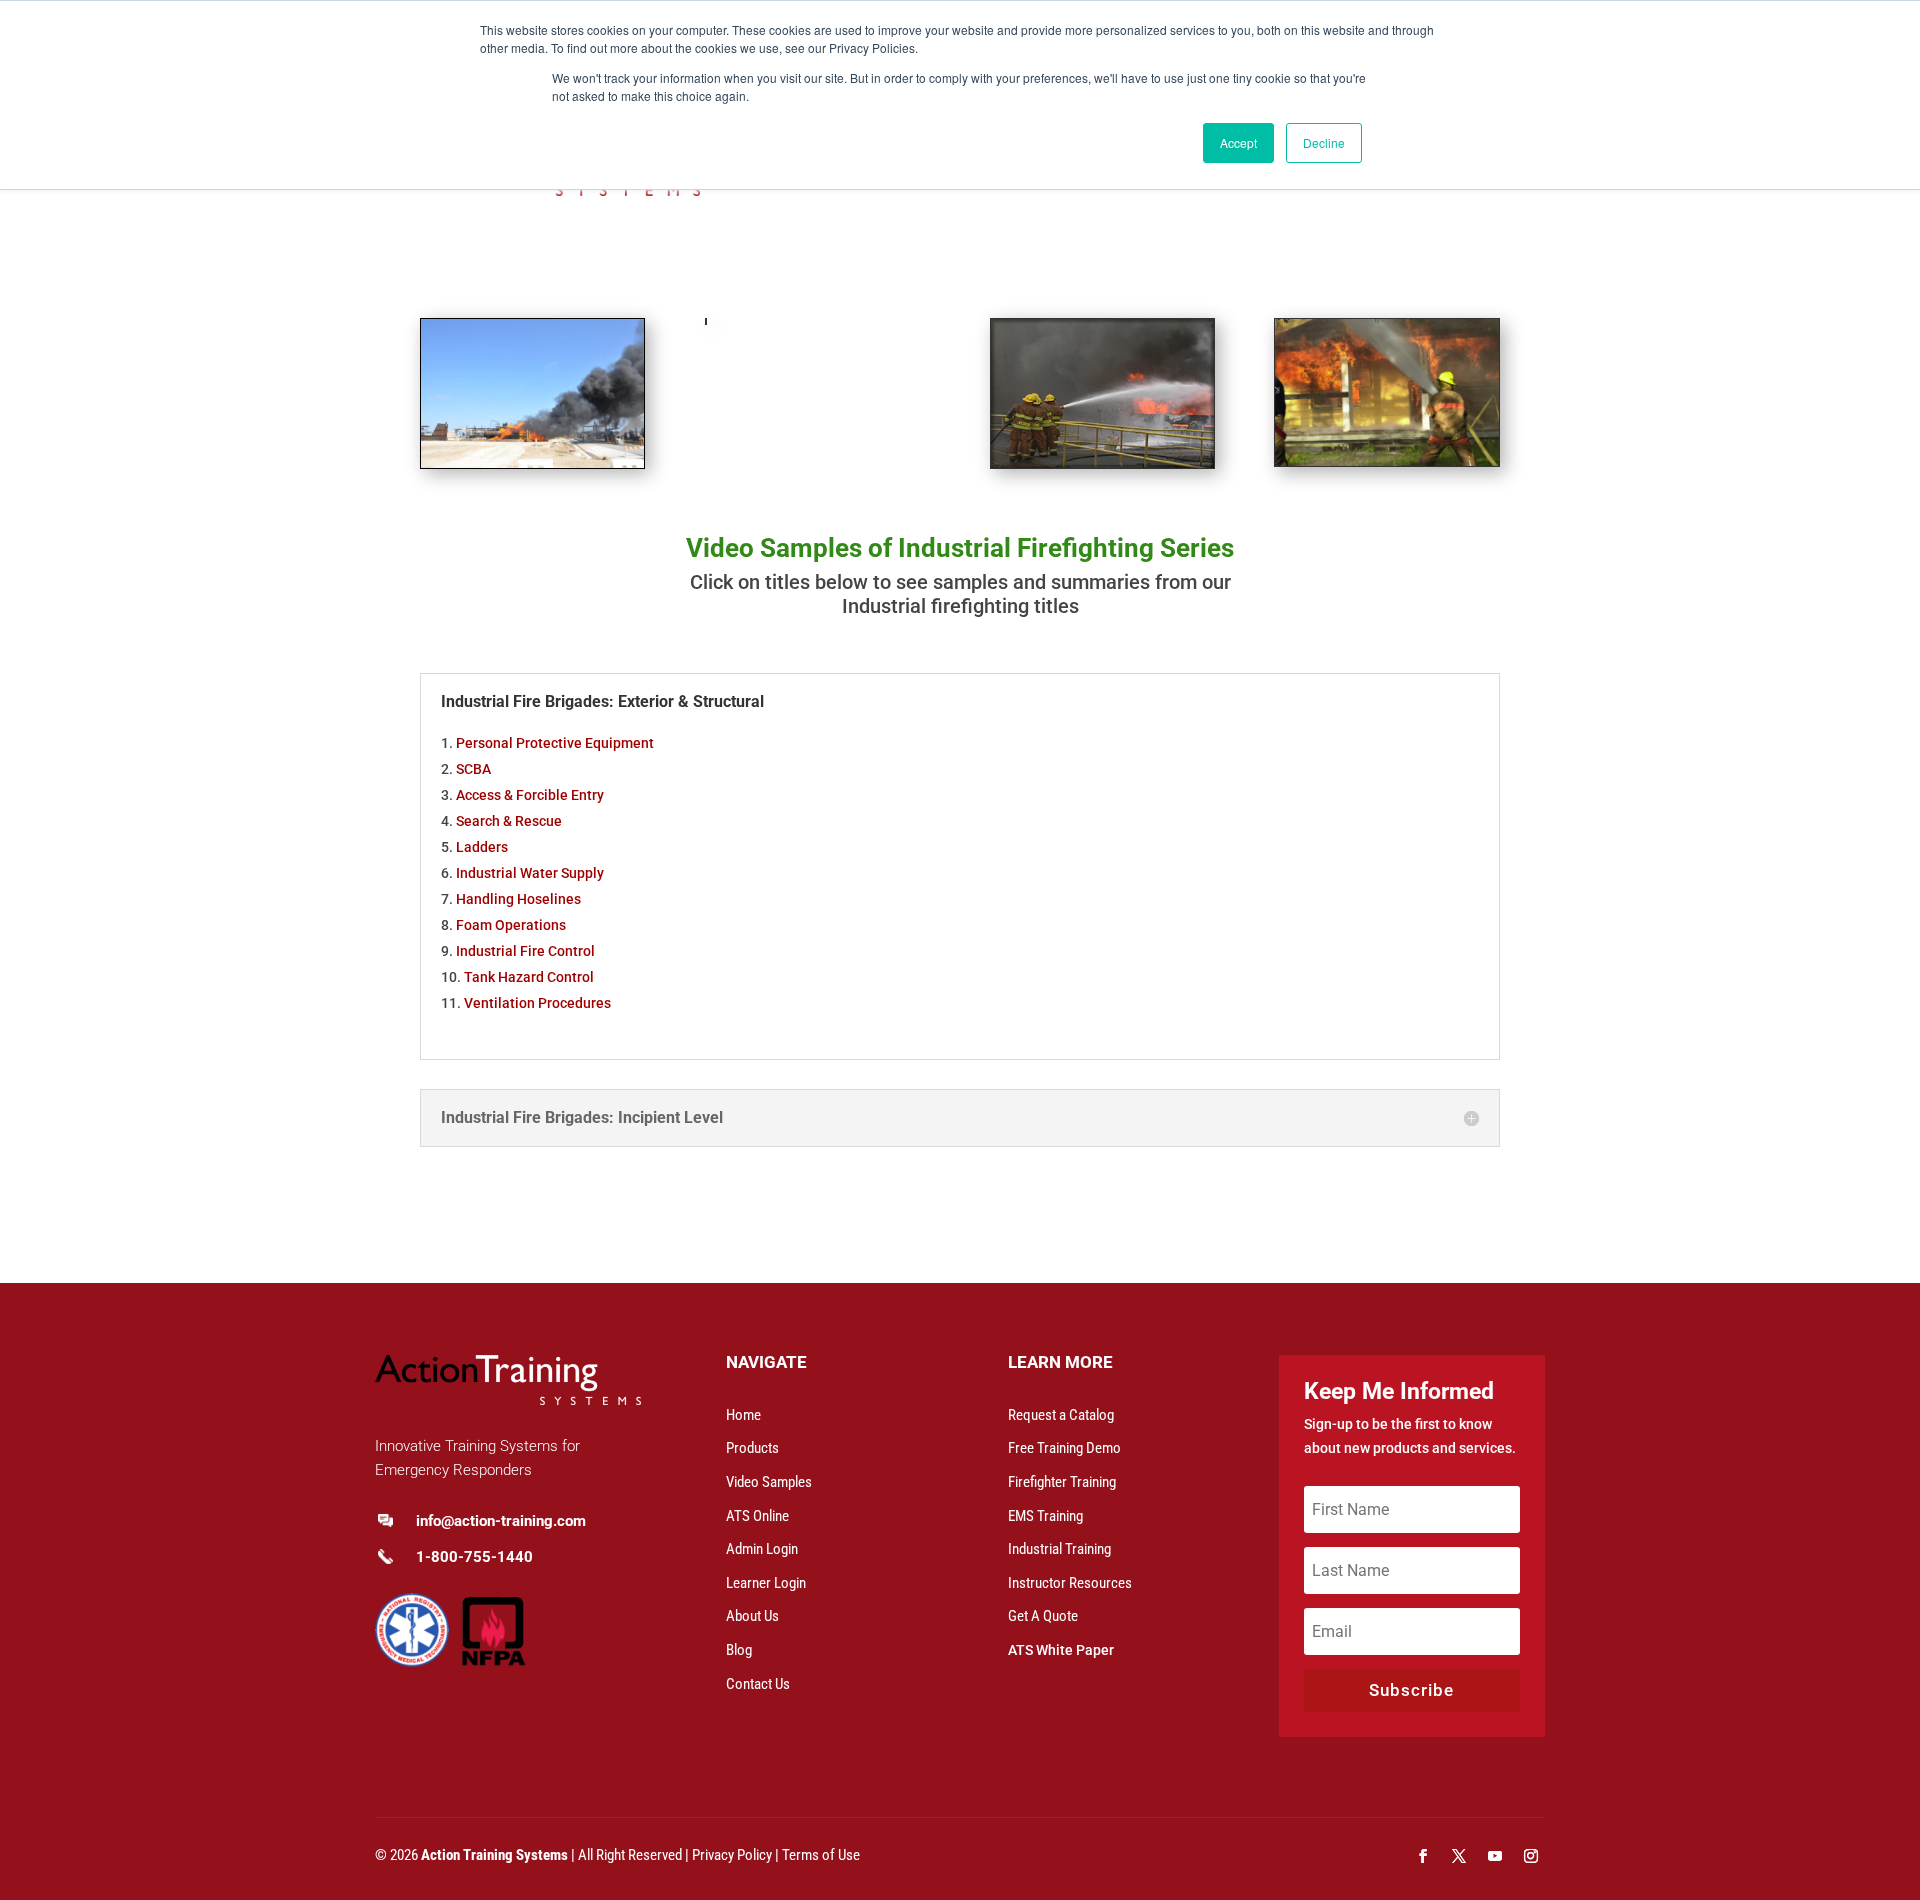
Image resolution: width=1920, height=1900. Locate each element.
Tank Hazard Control (529, 977)
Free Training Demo (1064, 1448)
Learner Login (766, 1583)
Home (743, 1415)
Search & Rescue (509, 821)
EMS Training (1045, 1516)
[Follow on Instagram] (1531, 1856)
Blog (739, 1650)
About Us (752, 1616)
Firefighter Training (1062, 1482)
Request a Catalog (1061, 1415)
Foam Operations (511, 925)
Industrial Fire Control (525, 951)
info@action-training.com (501, 1521)
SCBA (473, 769)
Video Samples (769, 1482)
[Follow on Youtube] (1495, 1856)
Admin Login (762, 1549)
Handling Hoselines (518, 899)
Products (752, 1448)
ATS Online (757, 1516)
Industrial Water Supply (530, 873)
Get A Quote (1043, 1616)
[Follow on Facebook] (1423, 1856)
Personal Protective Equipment (555, 743)
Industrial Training (1059, 1549)
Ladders (482, 847)
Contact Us (758, 1684)
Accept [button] (1238, 142)
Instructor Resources (1070, 1583)
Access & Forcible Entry (530, 795)
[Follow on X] (1459, 1856)
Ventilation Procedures (537, 1003)
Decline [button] (1324, 142)
